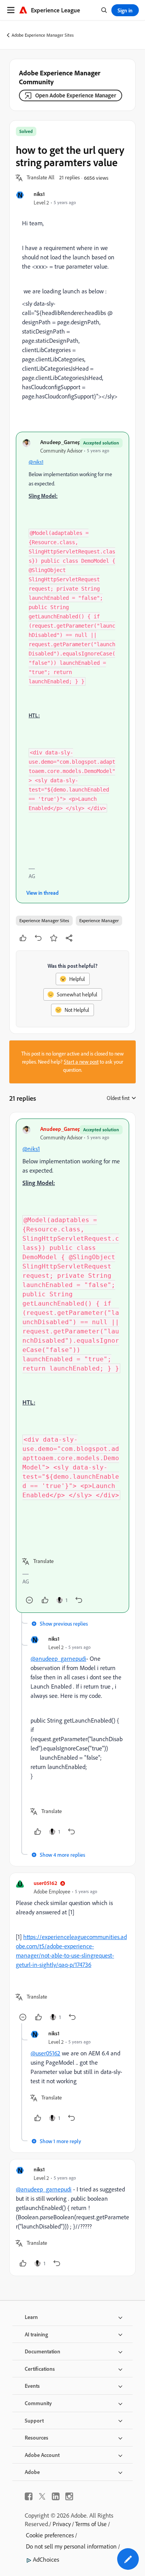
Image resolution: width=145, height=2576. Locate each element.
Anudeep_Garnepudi (64, 442)
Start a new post (81, 1062)
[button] (41, 178)
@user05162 (45, 2053)
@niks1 (36, 462)
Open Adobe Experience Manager (76, 95)
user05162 (45, 1883)
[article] (72, 1366)
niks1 (39, 194)
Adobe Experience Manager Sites (43, 35)
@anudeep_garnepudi (58, 1658)
